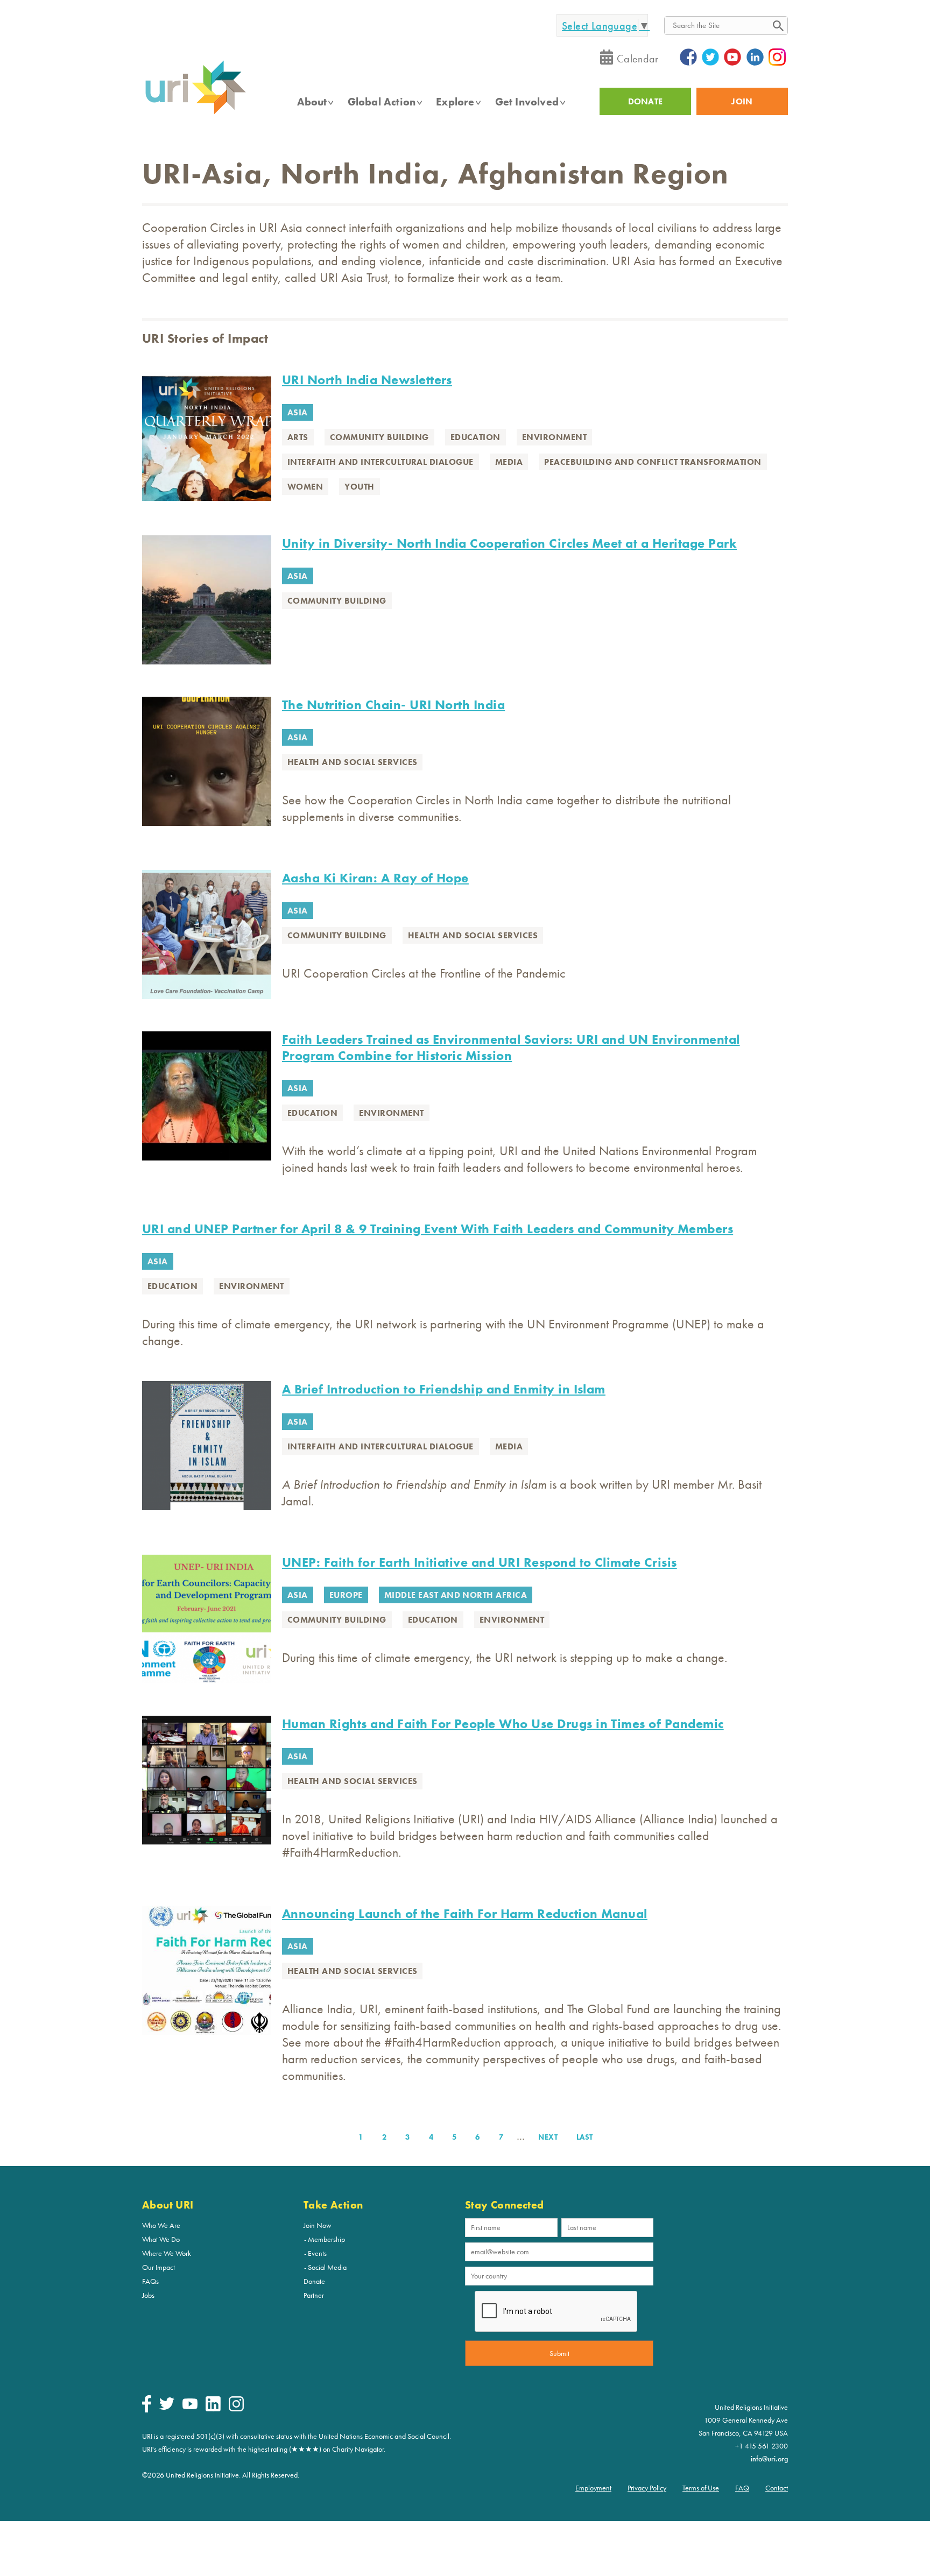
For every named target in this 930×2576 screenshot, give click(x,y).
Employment (593, 2488)
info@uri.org (769, 2459)
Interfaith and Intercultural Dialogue (381, 462)
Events (317, 2253)
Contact (777, 2488)
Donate (314, 2281)
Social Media (327, 2267)
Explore (455, 102)
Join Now (318, 2225)
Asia (298, 412)
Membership (326, 2239)
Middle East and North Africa (456, 1595)
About (312, 102)
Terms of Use (701, 2488)
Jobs (148, 2295)
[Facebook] (147, 2410)
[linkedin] (213, 2409)
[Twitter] (167, 2407)
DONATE (646, 101)
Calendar (638, 59)
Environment (554, 437)
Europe (346, 1595)
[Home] (195, 114)
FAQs (150, 2281)
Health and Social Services (352, 762)
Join (742, 101)
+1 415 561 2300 (762, 2446)
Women (305, 487)
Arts (298, 437)
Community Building (379, 437)
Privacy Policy (647, 2488)
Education (475, 437)
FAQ (742, 2488)
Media (509, 462)
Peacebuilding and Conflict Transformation (653, 462)
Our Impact (158, 2267)
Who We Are (161, 2225)
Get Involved (527, 102)
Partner (314, 2295)
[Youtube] (190, 2407)
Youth (359, 487)
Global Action (382, 102)
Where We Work (167, 2253)
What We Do (161, 2239)
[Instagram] (236, 2409)
